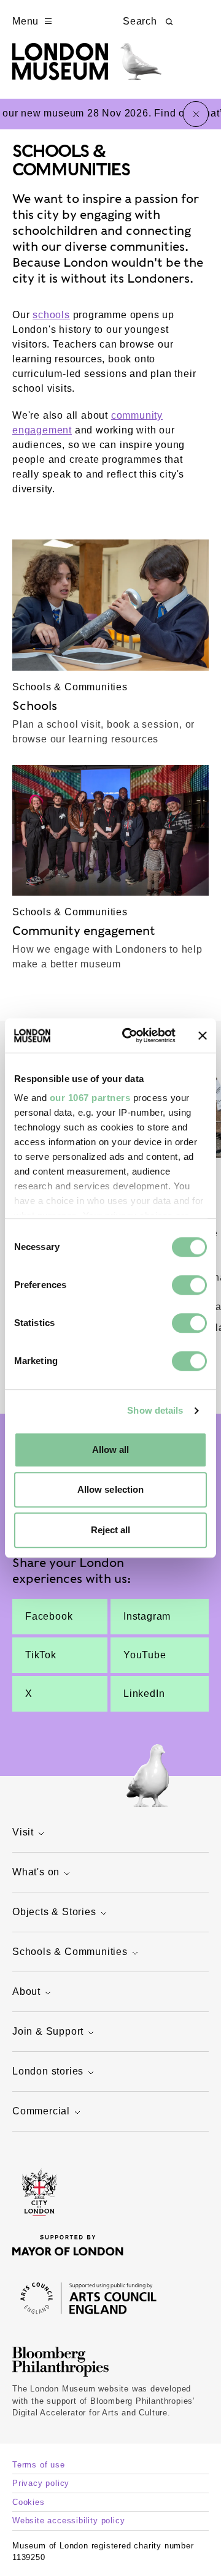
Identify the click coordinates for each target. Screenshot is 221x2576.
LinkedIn (144, 1694)
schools (51, 315)
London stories (48, 2071)
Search (140, 21)
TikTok (41, 1655)
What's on (36, 1872)
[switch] (189, 1285)
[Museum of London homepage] (87, 68)
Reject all (111, 1530)
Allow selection (111, 1489)
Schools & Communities (70, 1952)
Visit (23, 1832)
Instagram (147, 1616)
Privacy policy (41, 2483)
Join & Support (48, 2031)
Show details (155, 1410)
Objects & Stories (54, 1912)
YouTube (145, 1655)
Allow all (111, 1450)
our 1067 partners (90, 1098)
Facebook (49, 1616)
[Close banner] (203, 1035)
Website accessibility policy (68, 2521)
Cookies (29, 2502)
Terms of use (39, 2465)
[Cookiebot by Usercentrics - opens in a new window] (130, 1035)
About (26, 1991)
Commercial (41, 2111)
